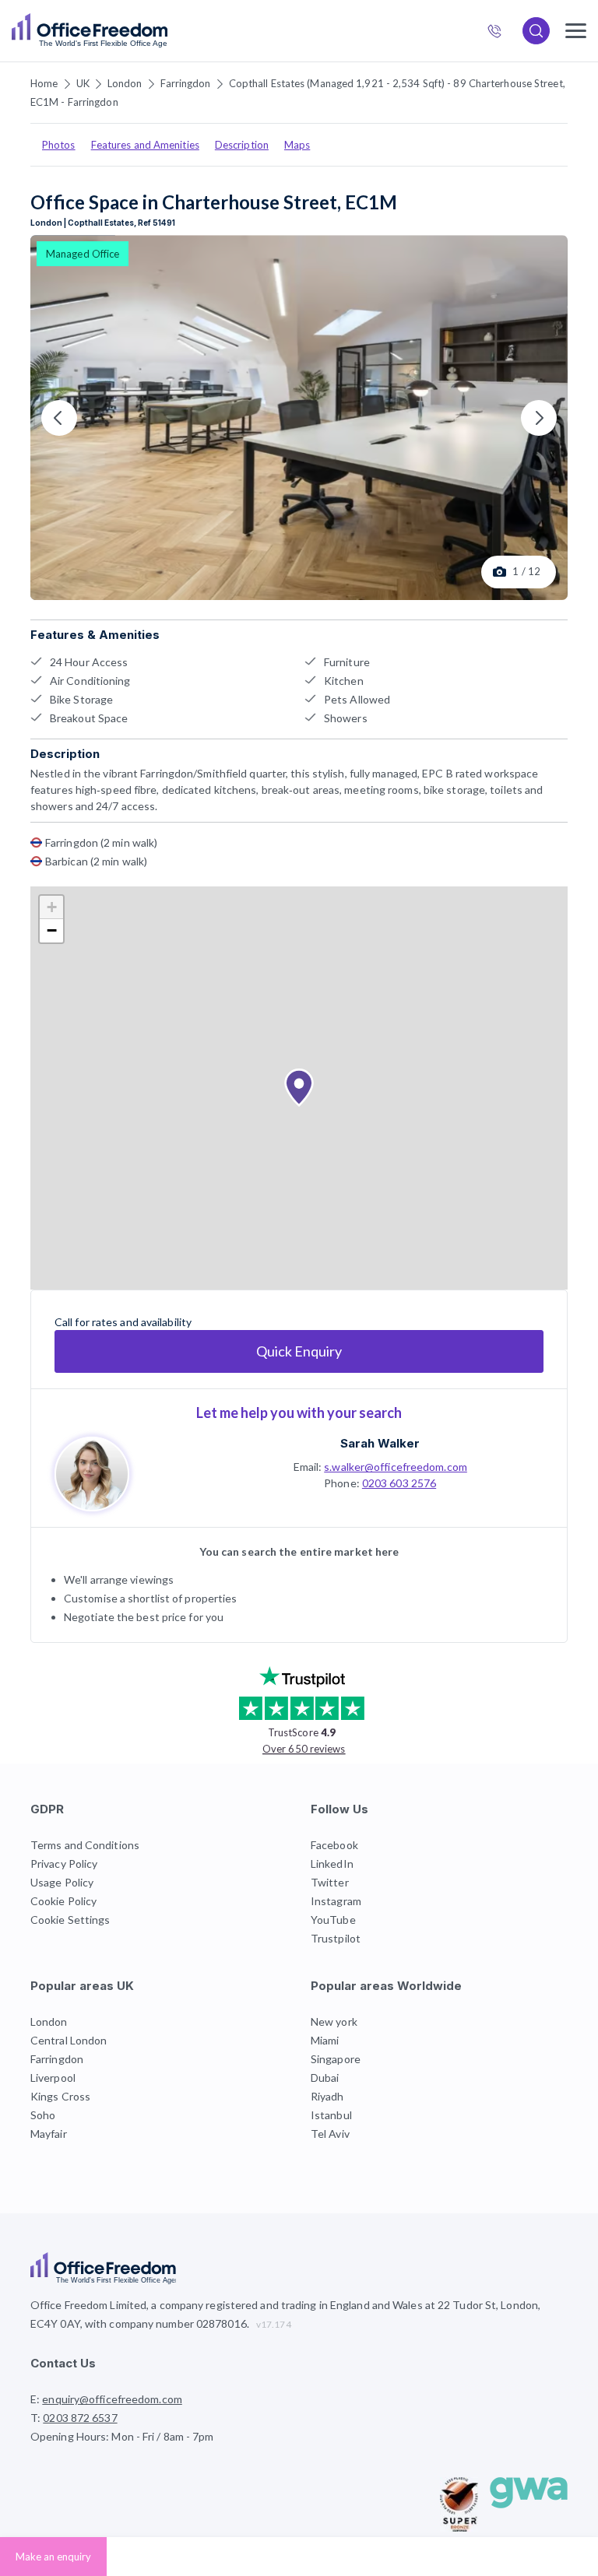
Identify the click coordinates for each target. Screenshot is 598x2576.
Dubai (325, 2078)
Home (44, 83)
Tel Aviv (330, 2134)
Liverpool (53, 2078)
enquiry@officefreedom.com (112, 2399)
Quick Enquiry (299, 1351)
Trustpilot (336, 1938)
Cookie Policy (63, 1901)
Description (242, 145)
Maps (297, 145)
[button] (299, 1088)
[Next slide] (539, 418)
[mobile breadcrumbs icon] (576, 31)
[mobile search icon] (536, 31)
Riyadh (327, 2096)
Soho (43, 2115)
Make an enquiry (53, 2557)
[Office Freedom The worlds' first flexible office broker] (90, 31)
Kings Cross (60, 2096)
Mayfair (49, 2134)
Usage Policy (62, 1882)
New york (334, 2021)
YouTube (333, 1920)
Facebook (334, 1845)
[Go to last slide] (59, 418)
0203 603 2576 (399, 1483)
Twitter (330, 1882)
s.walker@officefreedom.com (396, 1467)
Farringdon (186, 83)
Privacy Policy (64, 1864)
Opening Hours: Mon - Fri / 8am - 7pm (122, 2436)
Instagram (336, 1901)
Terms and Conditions (85, 1845)
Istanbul (331, 2115)
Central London (69, 2040)
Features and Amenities (145, 145)
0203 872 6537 (501, 33)
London (125, 83)
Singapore (336, 2059)
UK (83, 83)
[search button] (166, 31)
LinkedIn (332, 1864)
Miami (325, 2040)
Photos (59, 145)
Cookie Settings (70, 1920)
